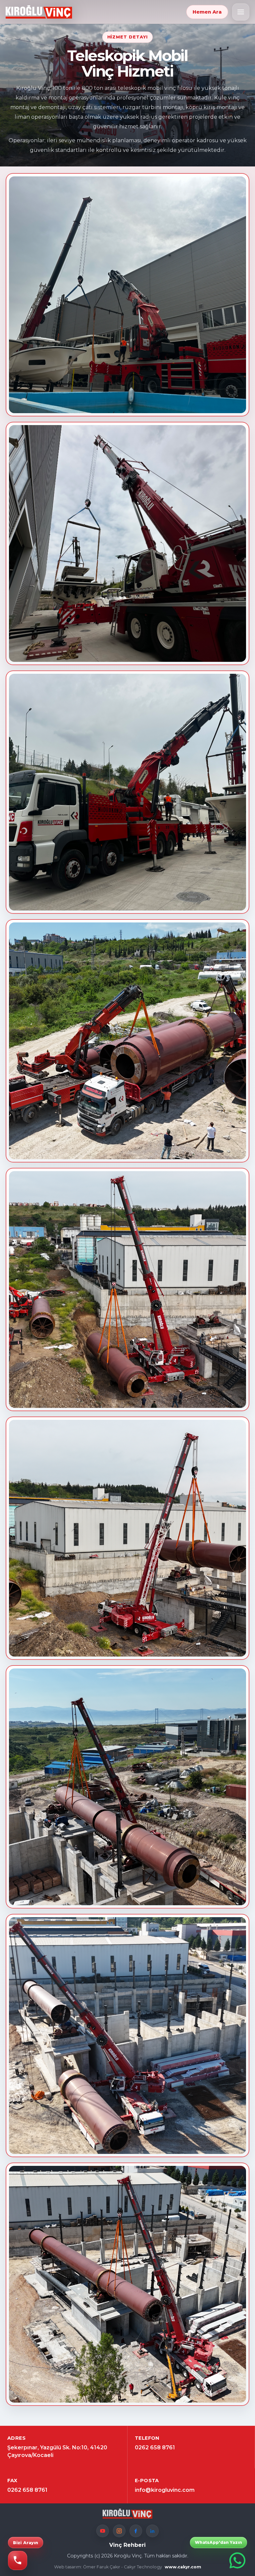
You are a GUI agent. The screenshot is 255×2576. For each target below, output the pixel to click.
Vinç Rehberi (127, 2545)
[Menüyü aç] (241, 12)
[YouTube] (103, 2531)
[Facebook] (136, 2531)
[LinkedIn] (152, 2531)
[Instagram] (119, 2531)
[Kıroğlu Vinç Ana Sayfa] (39, 12)
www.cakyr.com (183, 2567)
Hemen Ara (207, 12)
